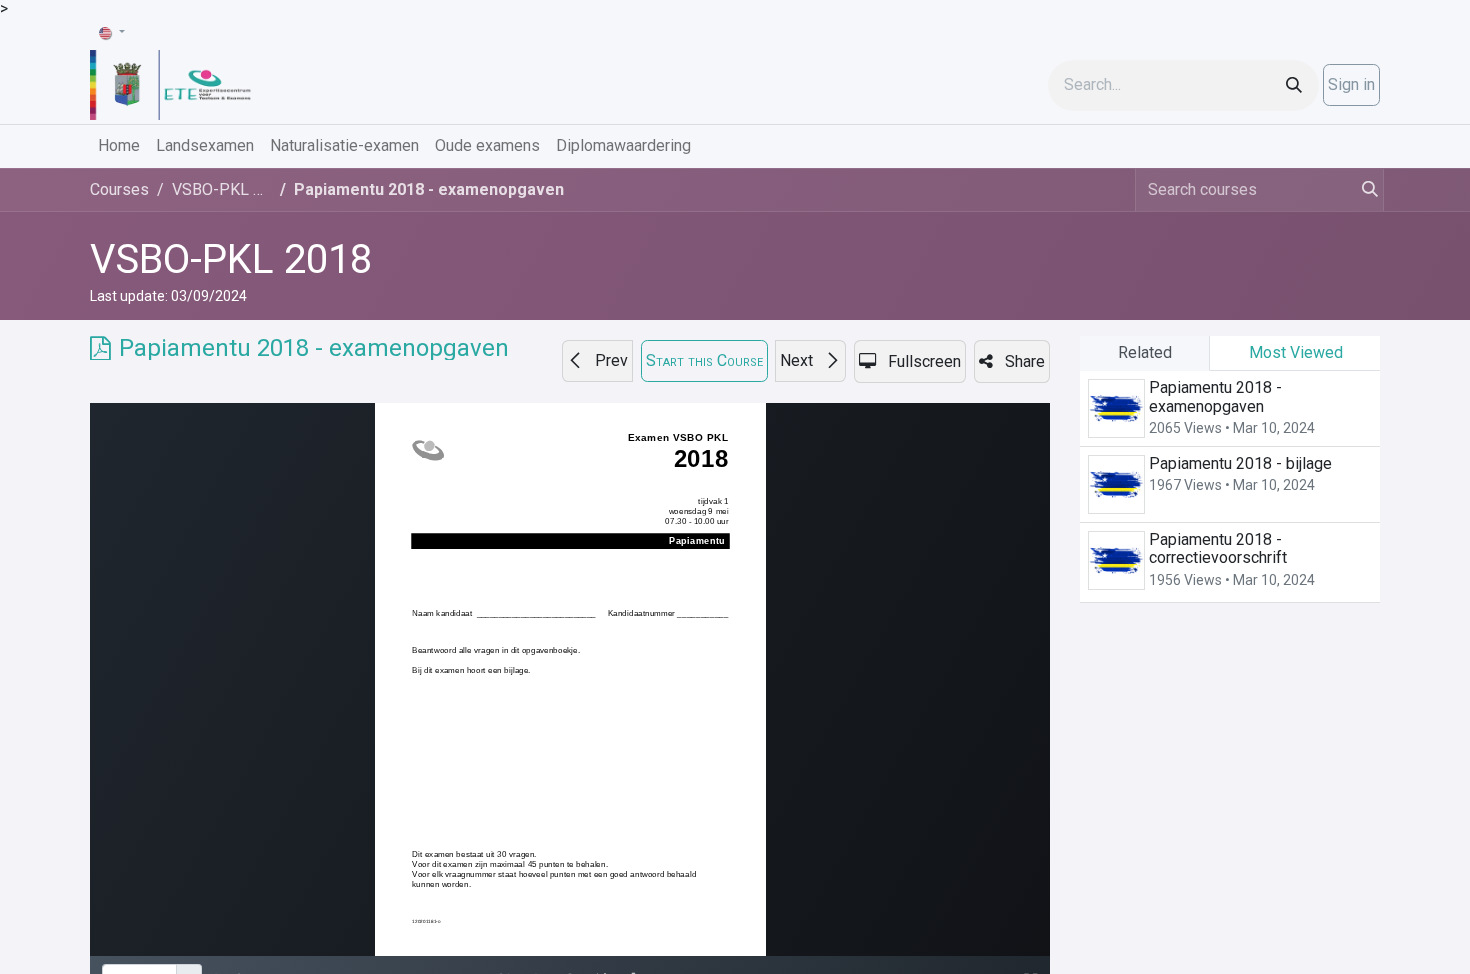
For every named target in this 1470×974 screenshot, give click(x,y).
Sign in (1351, 84)
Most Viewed (1296, 352)
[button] (597, 361)
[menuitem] (119, 146)
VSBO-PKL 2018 (231, 259)
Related (1145, 352)
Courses (119, 189)
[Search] (1294, 85)
